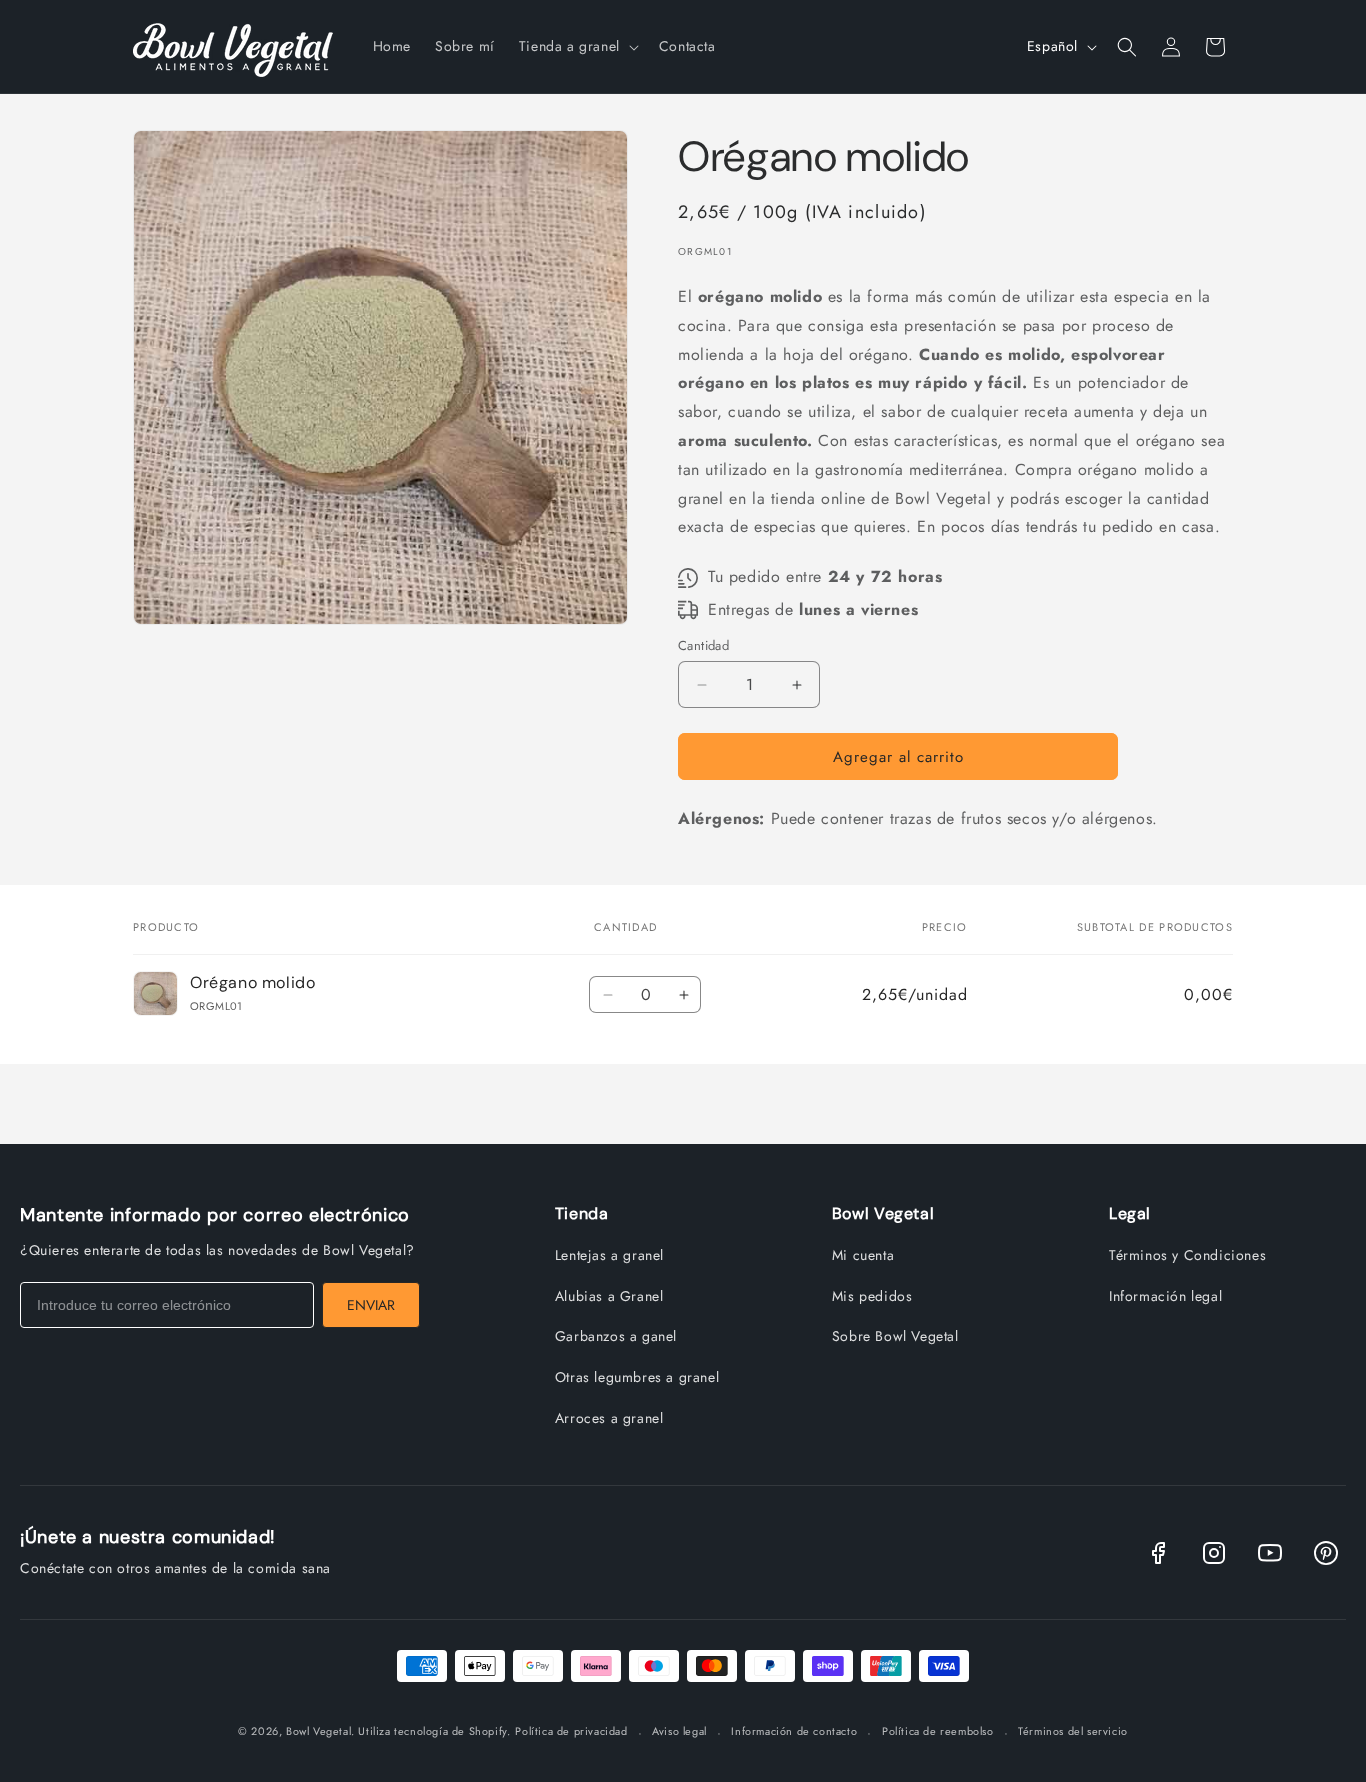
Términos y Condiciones (1187, 1255)
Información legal (1165, 1296)
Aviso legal (679, 1731)
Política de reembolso (938, 1731)
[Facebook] (1158, 1553)
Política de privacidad (571, 1731)
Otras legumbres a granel (637, 1377)
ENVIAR (371, 1305)
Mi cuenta (863, 1255)
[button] (577, 46)
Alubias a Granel (609, 1296)
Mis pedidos (872, 1296)
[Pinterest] (1326, 1553)
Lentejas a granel (609, 1255)
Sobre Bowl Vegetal (895, 1336)
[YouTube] (1270, 1553)
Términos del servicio (1073, 1731)
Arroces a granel (609, 1418)
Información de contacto (794, 1731)
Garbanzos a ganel (616, 1336)
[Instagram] (1214, 1553)
